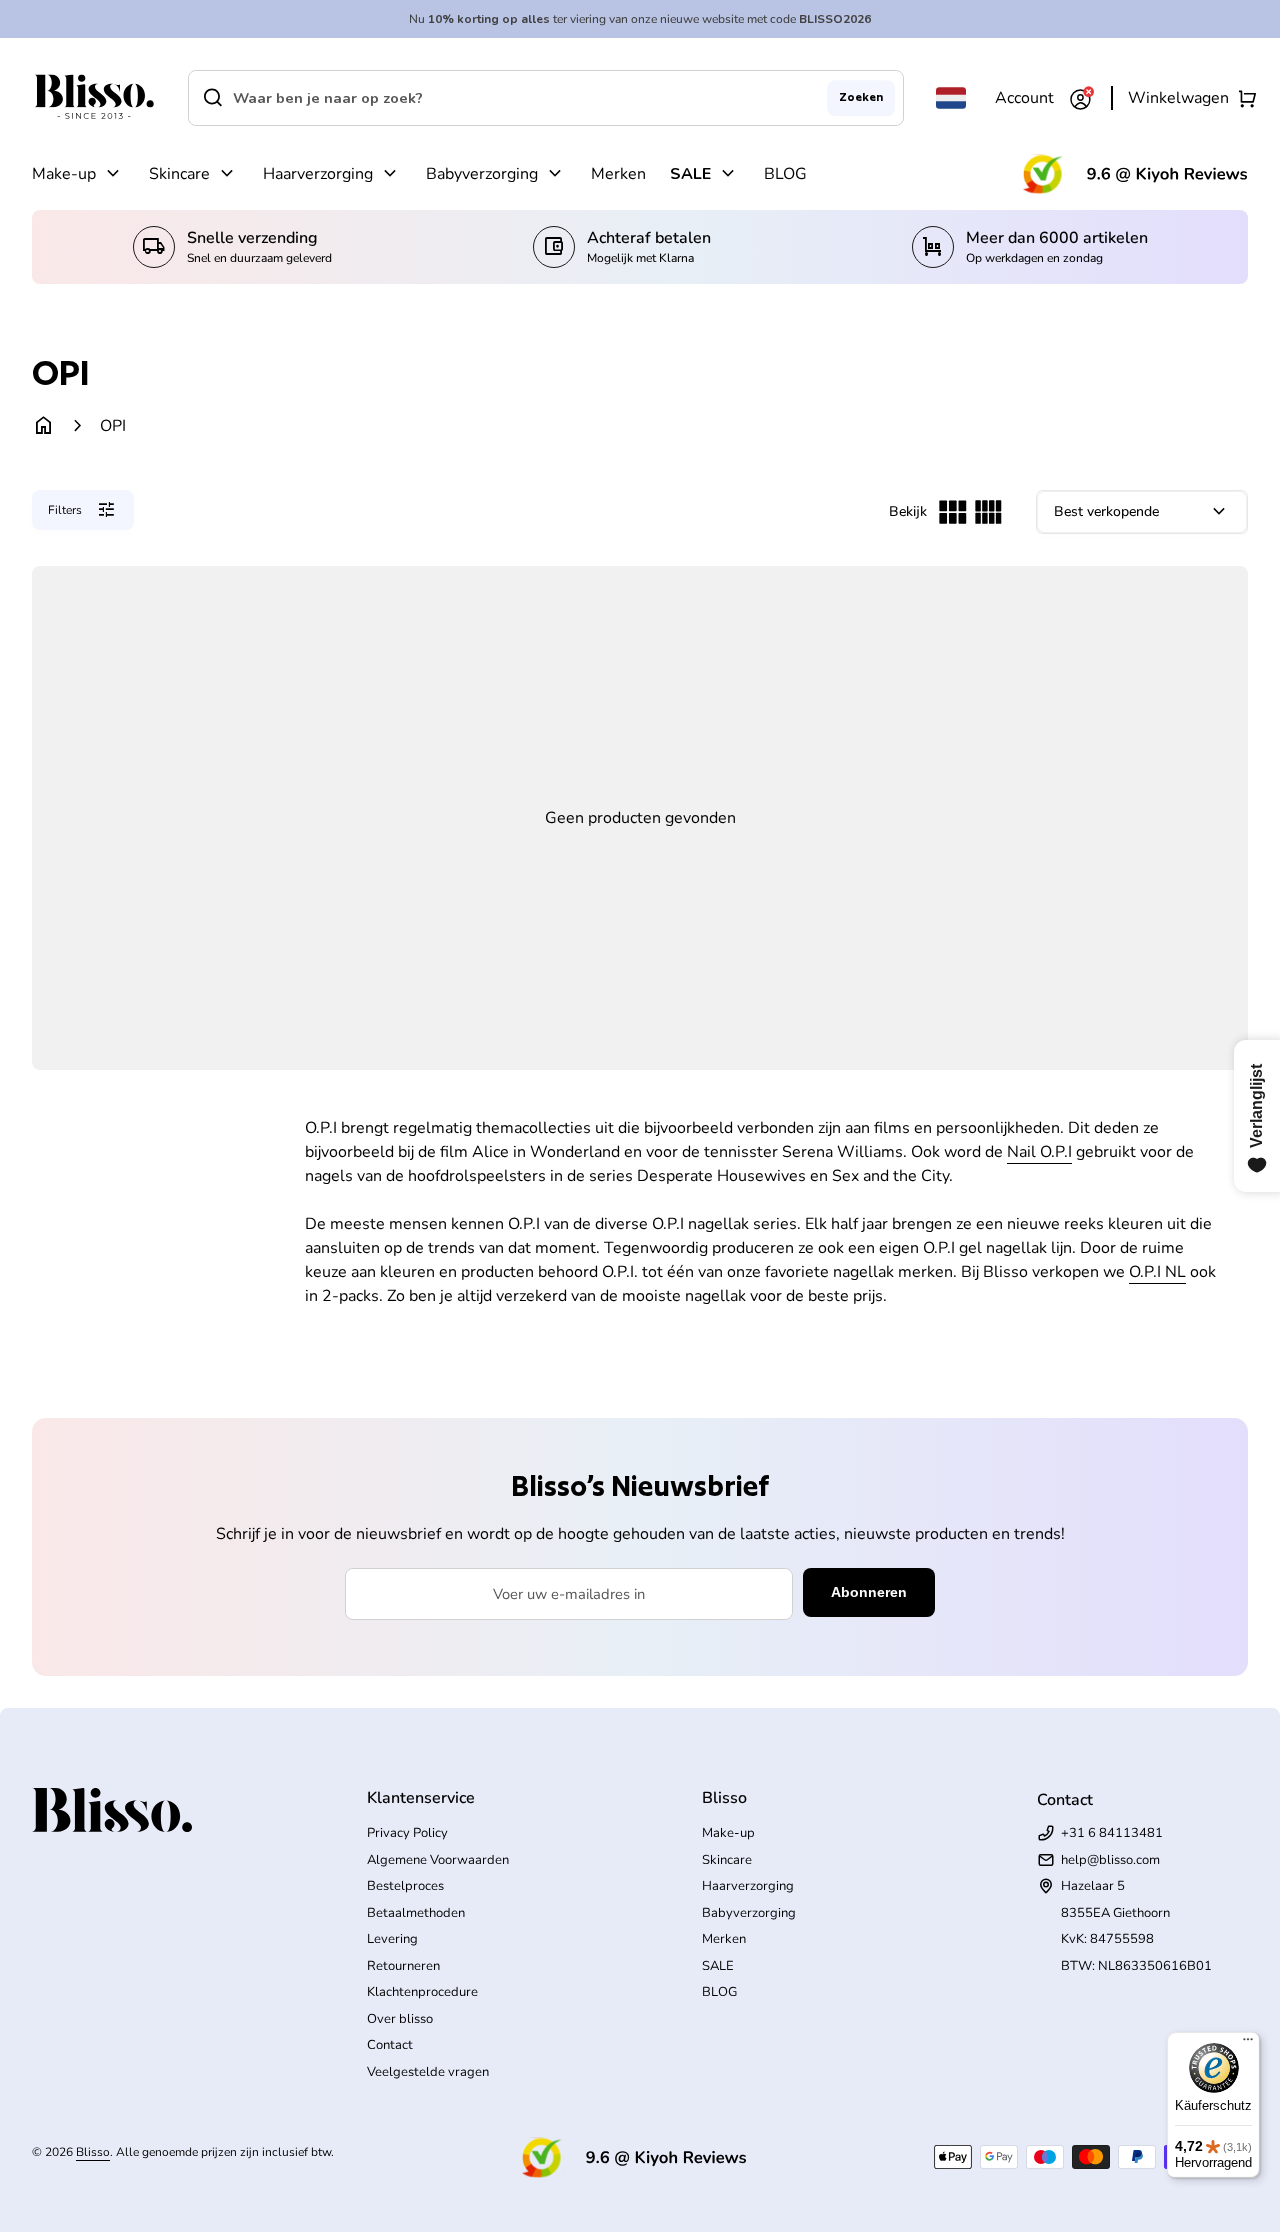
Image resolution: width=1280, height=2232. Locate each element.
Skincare (179, 174)
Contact (390, 2045)
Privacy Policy (407, 1833)
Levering (392, 1939)
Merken (618, 174)
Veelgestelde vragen (428, 2072)
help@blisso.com (1110, 1860)
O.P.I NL (1157, 1272)
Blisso (93, 2152)
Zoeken (861, 97)
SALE (690, 174)
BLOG (785, 174)
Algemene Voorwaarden (438, 1860)
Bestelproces (405, 1886)
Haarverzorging (318, 174)
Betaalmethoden (416, 1913)
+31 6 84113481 (1112, 1833)
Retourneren (403, 1966)
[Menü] (1248, 2044)
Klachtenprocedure (422, 1992)
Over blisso (400, 2019)
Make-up (64, 174)
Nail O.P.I (1039, 1152)
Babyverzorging (482, 174)
